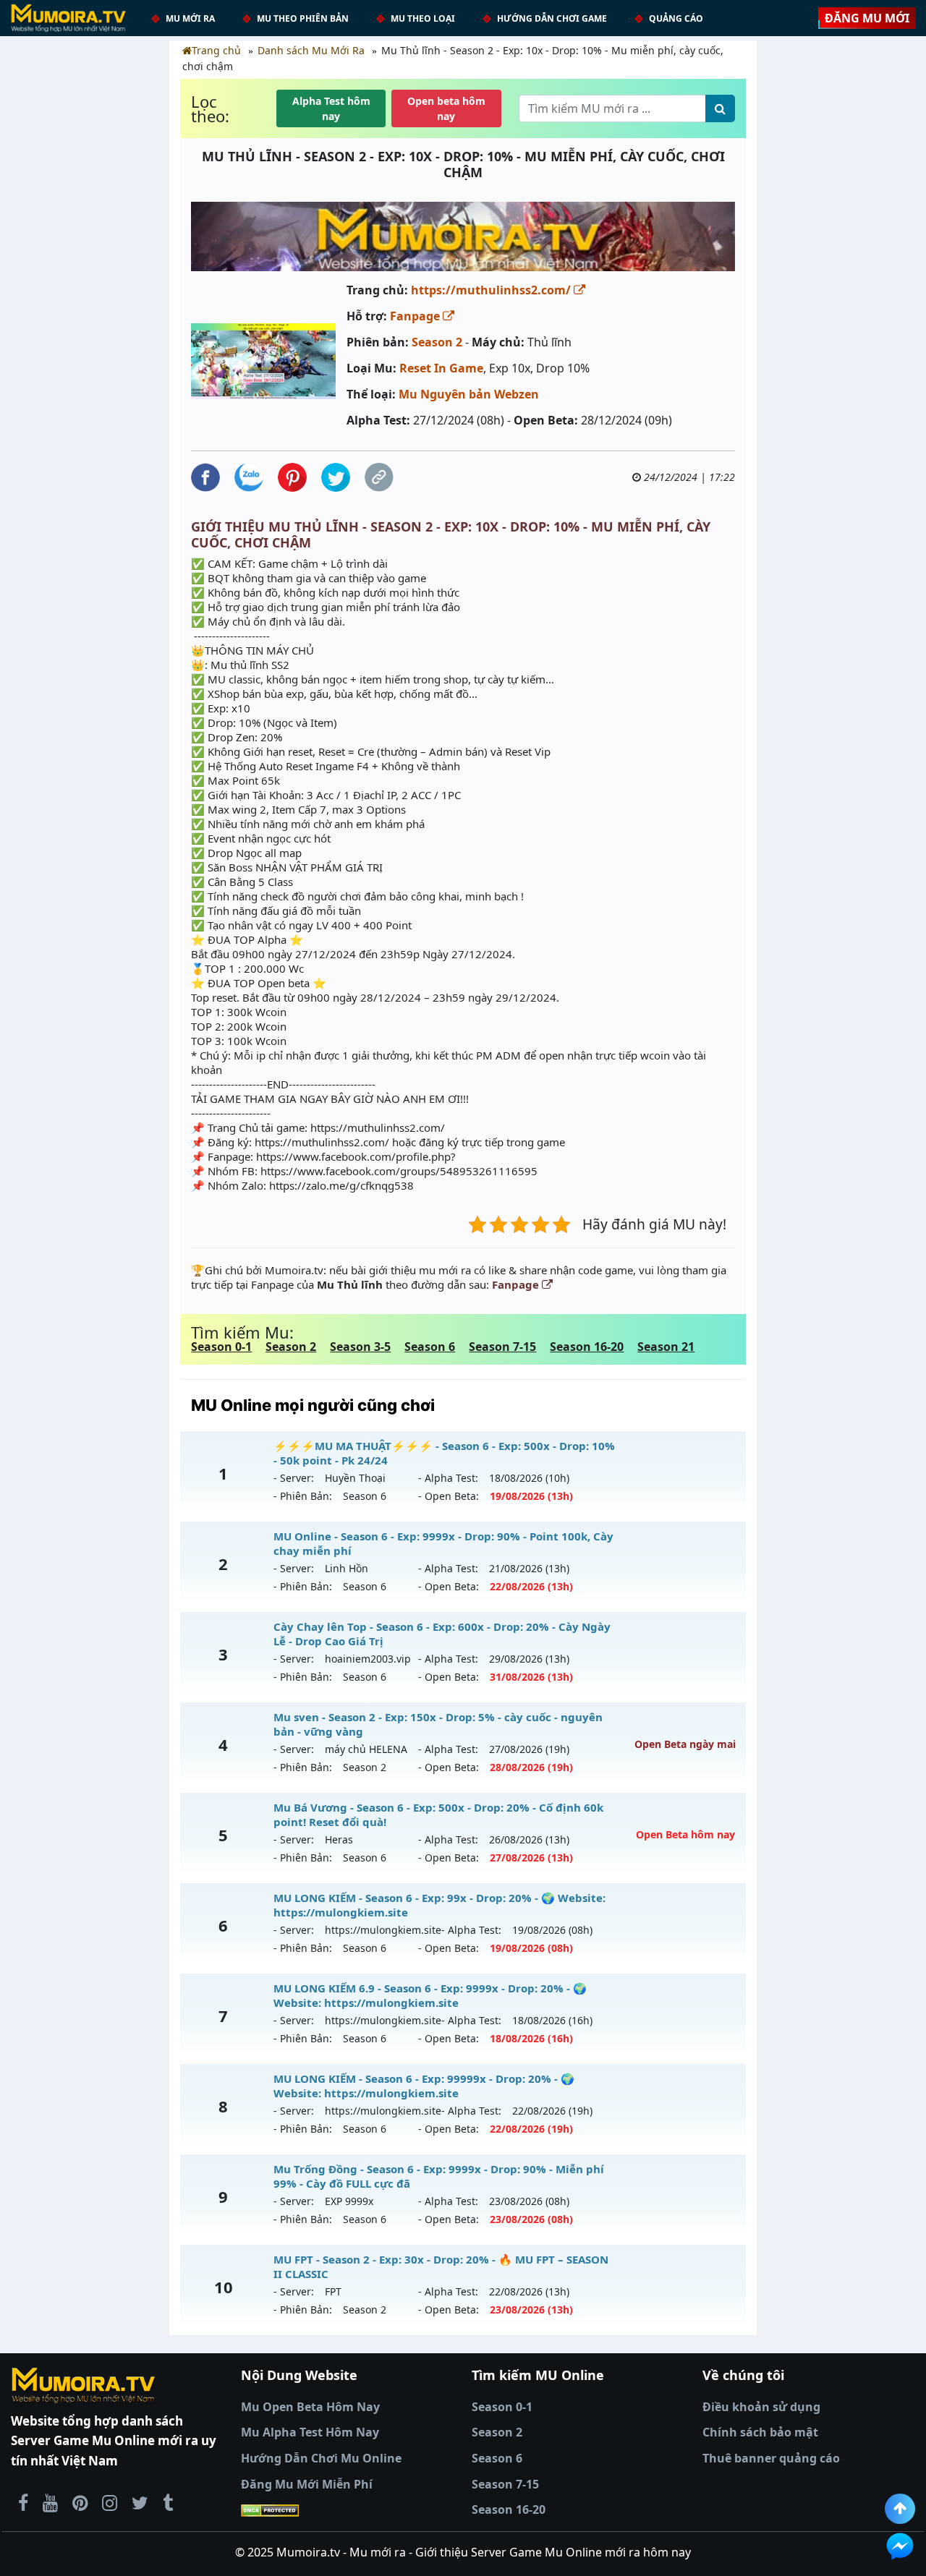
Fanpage (416, 316)
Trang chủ (216, 50)
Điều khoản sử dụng (761, 2407)
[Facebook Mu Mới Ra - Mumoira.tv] (23, 2502)
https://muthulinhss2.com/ (492, 290)
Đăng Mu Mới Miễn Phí (307, 2484)
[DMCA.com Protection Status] (348, 2510)
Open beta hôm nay (446, 108)
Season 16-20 (587, 1347)
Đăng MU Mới (867, 18)
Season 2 (437, 342)
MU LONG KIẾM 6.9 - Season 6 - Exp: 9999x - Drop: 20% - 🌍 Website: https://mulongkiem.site (430, 1995)
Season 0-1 (221, 1347)
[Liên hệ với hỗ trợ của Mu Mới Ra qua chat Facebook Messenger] (900, 2546)
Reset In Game (441, 368)
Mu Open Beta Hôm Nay (310, 2407)
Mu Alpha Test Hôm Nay (310, 2432)
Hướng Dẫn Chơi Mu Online (321, 2458)
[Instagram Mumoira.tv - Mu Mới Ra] (110, 2502)
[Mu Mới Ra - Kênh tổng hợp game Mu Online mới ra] (50, 2502)
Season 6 (430, 1347)
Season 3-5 (360, 1347)
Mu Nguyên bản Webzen (469, 394)
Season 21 (666, 1347)
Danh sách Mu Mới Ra (311, 50)
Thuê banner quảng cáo (771, 2458)
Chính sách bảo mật (760, 2432)
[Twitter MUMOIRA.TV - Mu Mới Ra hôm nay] (140, 2502)
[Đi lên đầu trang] (900, 2509)
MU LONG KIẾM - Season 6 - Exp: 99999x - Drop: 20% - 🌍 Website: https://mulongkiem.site (424, 2086)
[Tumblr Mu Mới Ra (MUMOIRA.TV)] (168, 2502)
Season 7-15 (502, 1347)
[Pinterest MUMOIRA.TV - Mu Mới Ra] (80, 2502)
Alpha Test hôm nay (331, 108)
